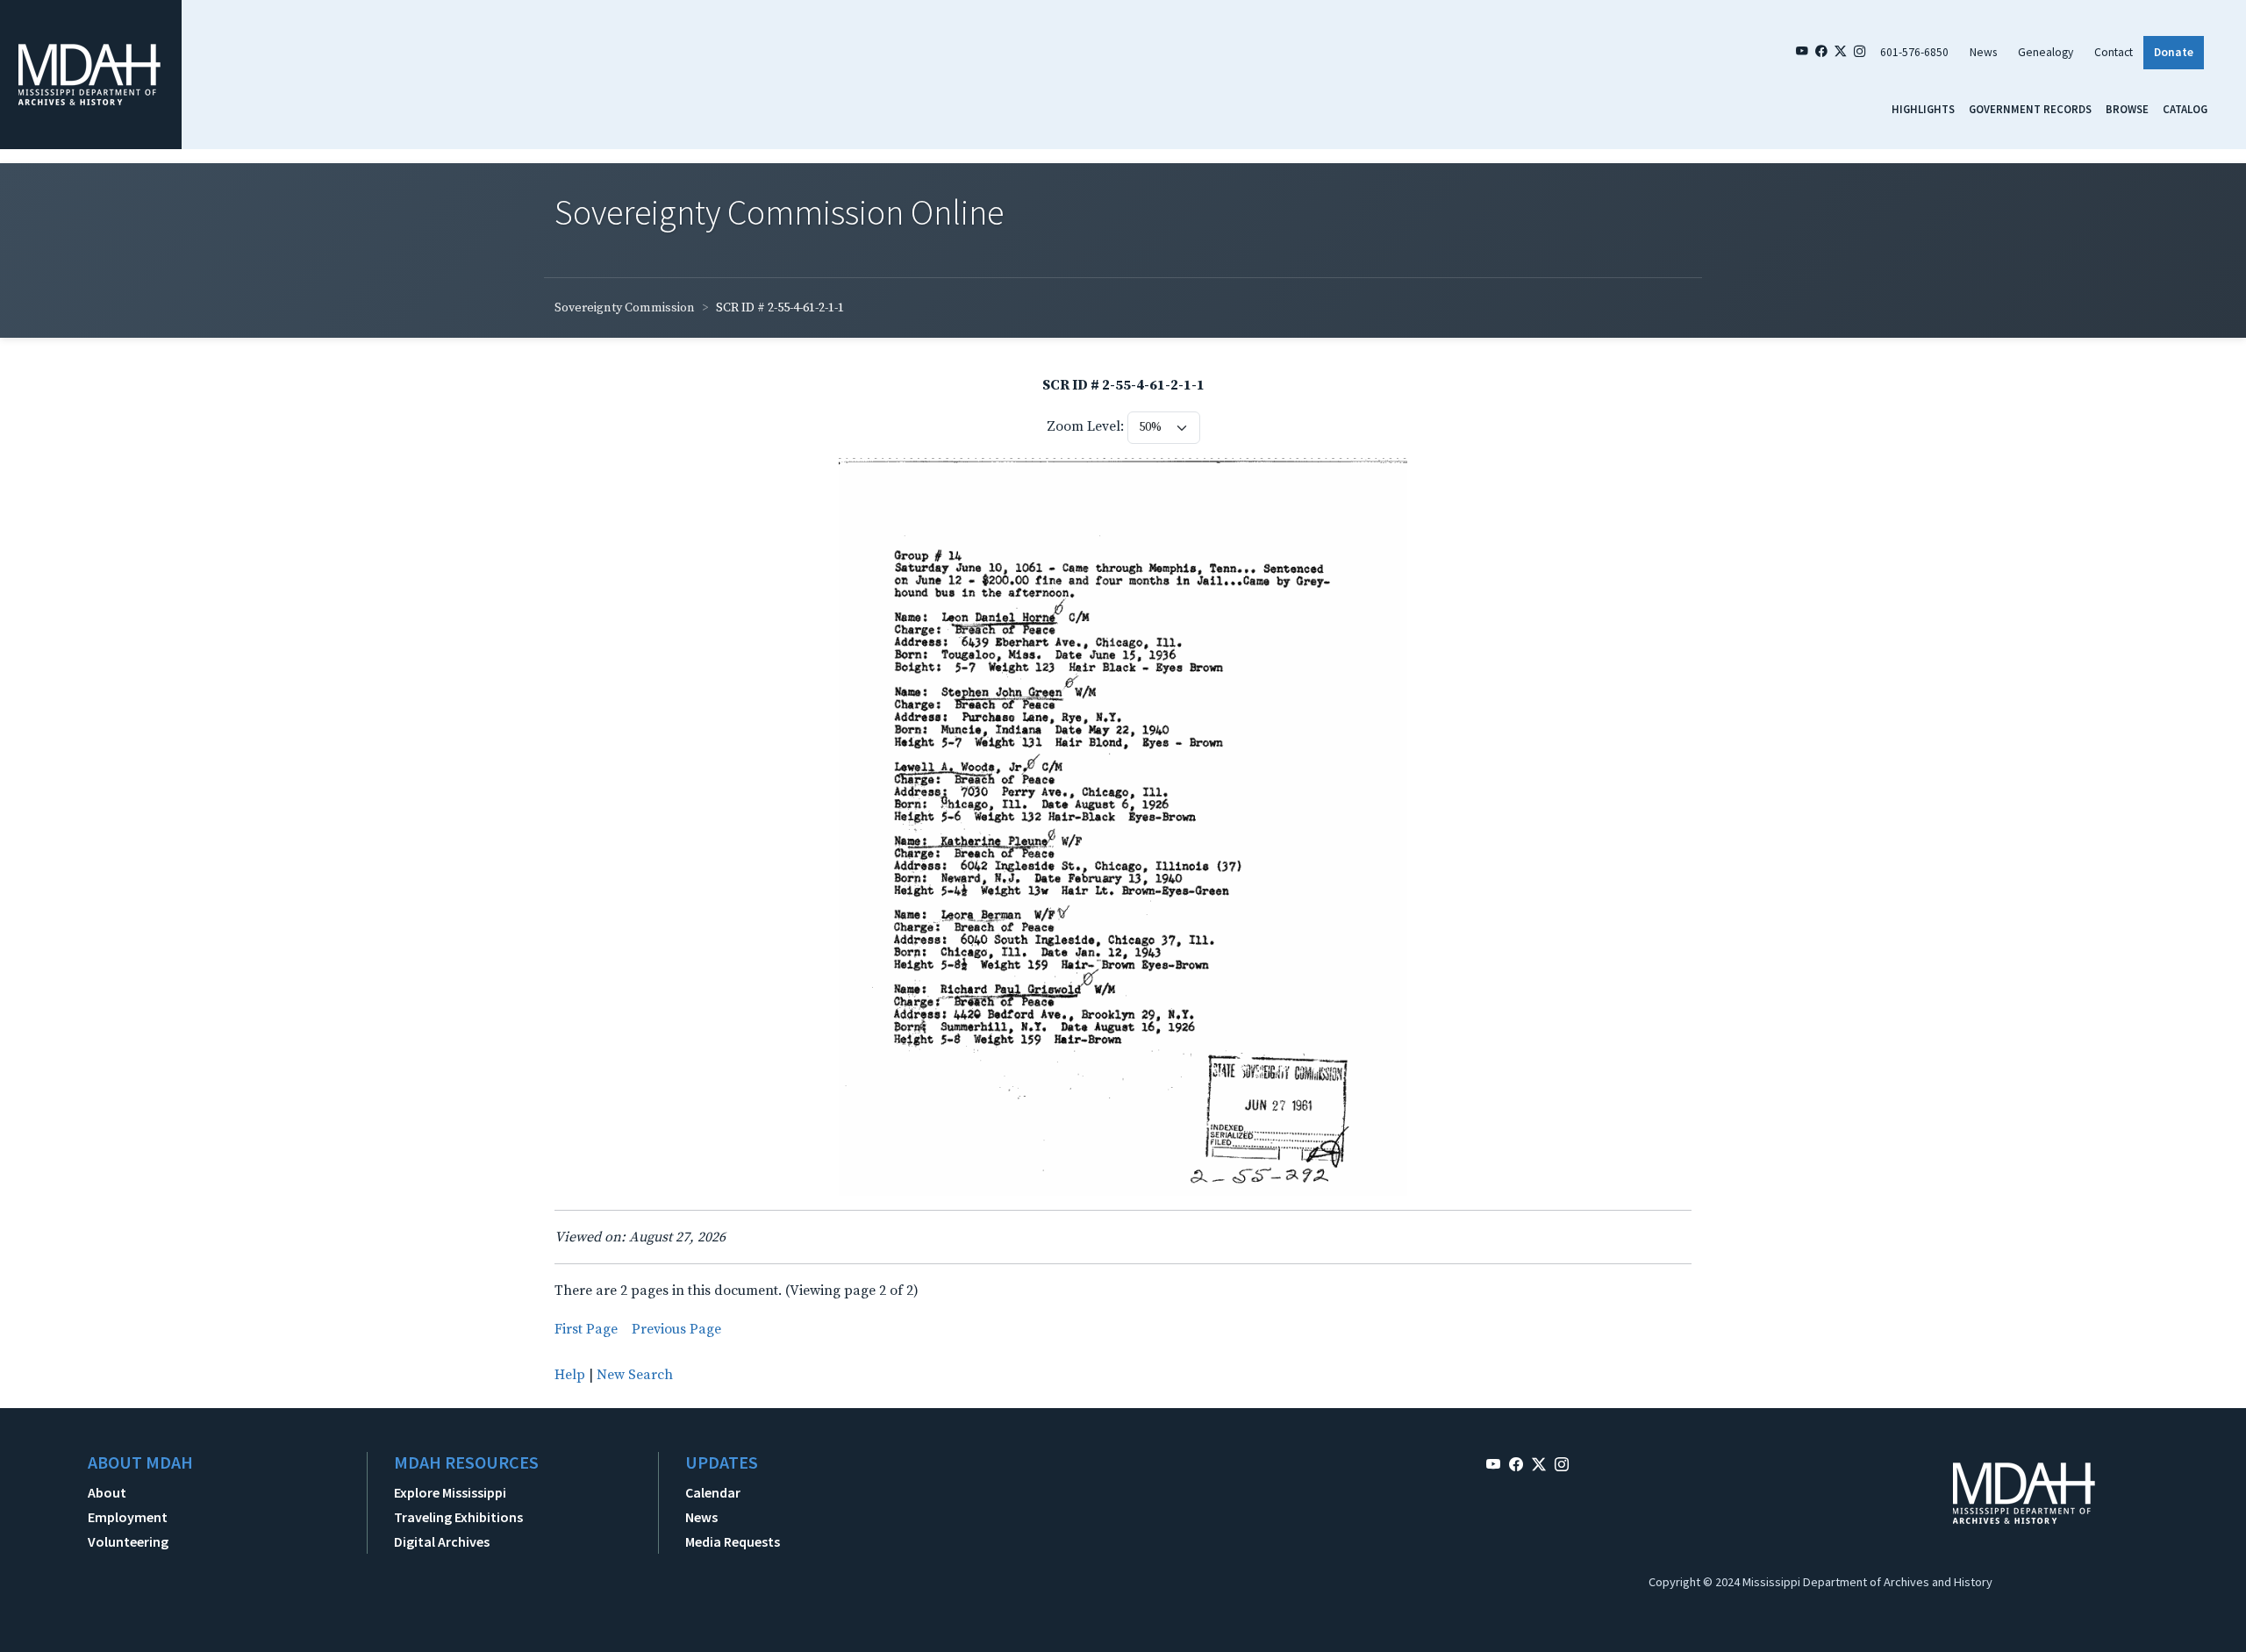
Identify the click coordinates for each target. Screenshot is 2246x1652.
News (1983, 52)
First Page (586, 1329)
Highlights (1923, 109)
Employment (128, 1517)
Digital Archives (442, 1541)
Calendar (713, 1492)
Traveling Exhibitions (458, 1517)
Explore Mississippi (450, 1492)
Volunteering (128, 1541)
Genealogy (2046, 52)
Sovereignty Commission (625, 308)
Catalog (2185, 109)
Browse (2127, 109)
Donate (2174, 52)
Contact (2114, 52)
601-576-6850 (1914, 52)
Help (570, 1375)
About (107, 1492)
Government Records (2030, 109)
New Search (635, 1375)
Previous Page (676, 1329)
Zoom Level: (1085, 426)
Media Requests (733, 1541)
